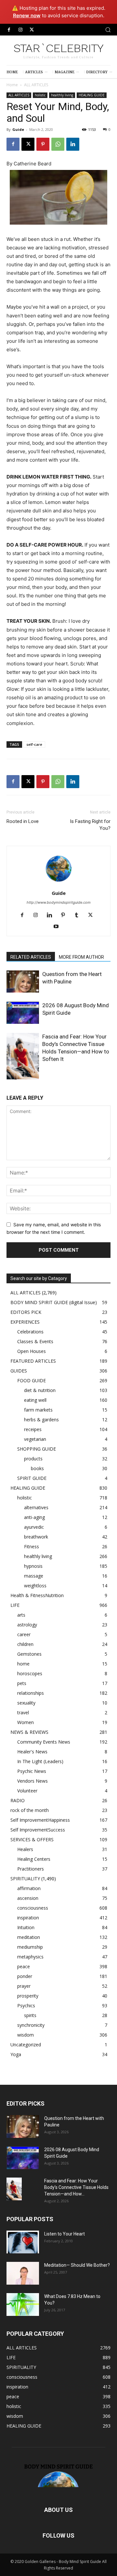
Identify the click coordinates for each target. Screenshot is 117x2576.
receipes (33, 1429)
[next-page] (21, 1075)
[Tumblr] (79, 915)
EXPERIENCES (25, 1322)
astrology (27, 1625)
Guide (18, 129)
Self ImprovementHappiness (40, 1820)
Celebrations (30, 1332)
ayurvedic (34, 1527)
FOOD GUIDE (32, 1380)
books (37, 1468)
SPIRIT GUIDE (32, 1478)
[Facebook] (9, 30)
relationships (31, 1693)
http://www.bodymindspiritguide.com (59, 902)
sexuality (26, 1703)
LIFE (15, 1605)
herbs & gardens (41, 1420)
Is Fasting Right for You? (90, 825)
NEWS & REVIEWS (29, 1732)
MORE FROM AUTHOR (81, 957)
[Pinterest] (43, 144)
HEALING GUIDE (92, 95)
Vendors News (32, 1781)
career (24, 1634)
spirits (30, 2015)
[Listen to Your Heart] (23, 2242)
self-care (34, 744)
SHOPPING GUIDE (37, 1449)
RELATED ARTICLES (31, 957)
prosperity (28, 1996)
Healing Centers (34, 1859)
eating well (35, 1400)
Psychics (26, 2005)
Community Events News (44, 1742)
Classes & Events (35, 1341)
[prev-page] (11, 1075)
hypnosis (33, 1566)
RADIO (18, 1800)
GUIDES (19, 1371)
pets (22, 1683)
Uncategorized (26, 2045)
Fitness (32, 1546)
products (33, 1459)
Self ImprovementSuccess (38, 1830)
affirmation (29, 1888)
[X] (32, 30)
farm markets (38, 1410)
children (25, 1644)
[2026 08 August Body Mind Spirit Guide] (23, 1013)
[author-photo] (58, 884)
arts (21, 1615)
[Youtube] (59, 927)
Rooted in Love (23, 821)
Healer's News (32, 1752)
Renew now (27, 15)
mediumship (30, 1947)
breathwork (36, 1537)
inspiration (28, 1918)
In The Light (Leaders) (40, 1761)
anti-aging (34, 1517)
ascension (28, 1898)
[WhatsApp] (58, 144)
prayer (24, 1986)
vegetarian (35, 1439)
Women (26, 1722)
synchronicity (31, 2025)
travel (23, 1713)
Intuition (26, 1927)
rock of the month (30, 1810)
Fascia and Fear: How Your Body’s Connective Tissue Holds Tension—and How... (76, 2187)
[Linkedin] (73, 144)
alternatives (36, 1507)
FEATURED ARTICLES (33, 1361)
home (23, 1664)
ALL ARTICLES (36, 85)
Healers (25, 1849)
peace (24, 1966)
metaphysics (30, 1957)
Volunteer (27, 1791)
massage (34, 1576)
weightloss (35, 1586)
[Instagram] (20, 30)
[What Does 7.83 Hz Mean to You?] (23, 2304)
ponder (25, 1976)
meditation (29, 1937)
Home (12, 85)
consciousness (33, 1908)
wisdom (26, 2035)
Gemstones (29, 1654)
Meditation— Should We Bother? (77, 2265)
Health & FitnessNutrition (37, 1595)
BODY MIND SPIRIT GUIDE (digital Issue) (54, 1302)
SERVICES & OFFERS (32, 1839)
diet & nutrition (40, 1390)
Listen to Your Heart (65, 2234)
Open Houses (32, 1351)
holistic (40, 95)
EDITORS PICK (26, 1312)
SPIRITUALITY (25, 1879)
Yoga (16, 2054)
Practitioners (31, 1869)
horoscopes (30, 1673)
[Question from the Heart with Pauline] (23, 982)
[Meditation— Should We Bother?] (23, 2273)
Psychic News (32, 1771)
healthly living (62, 95)
